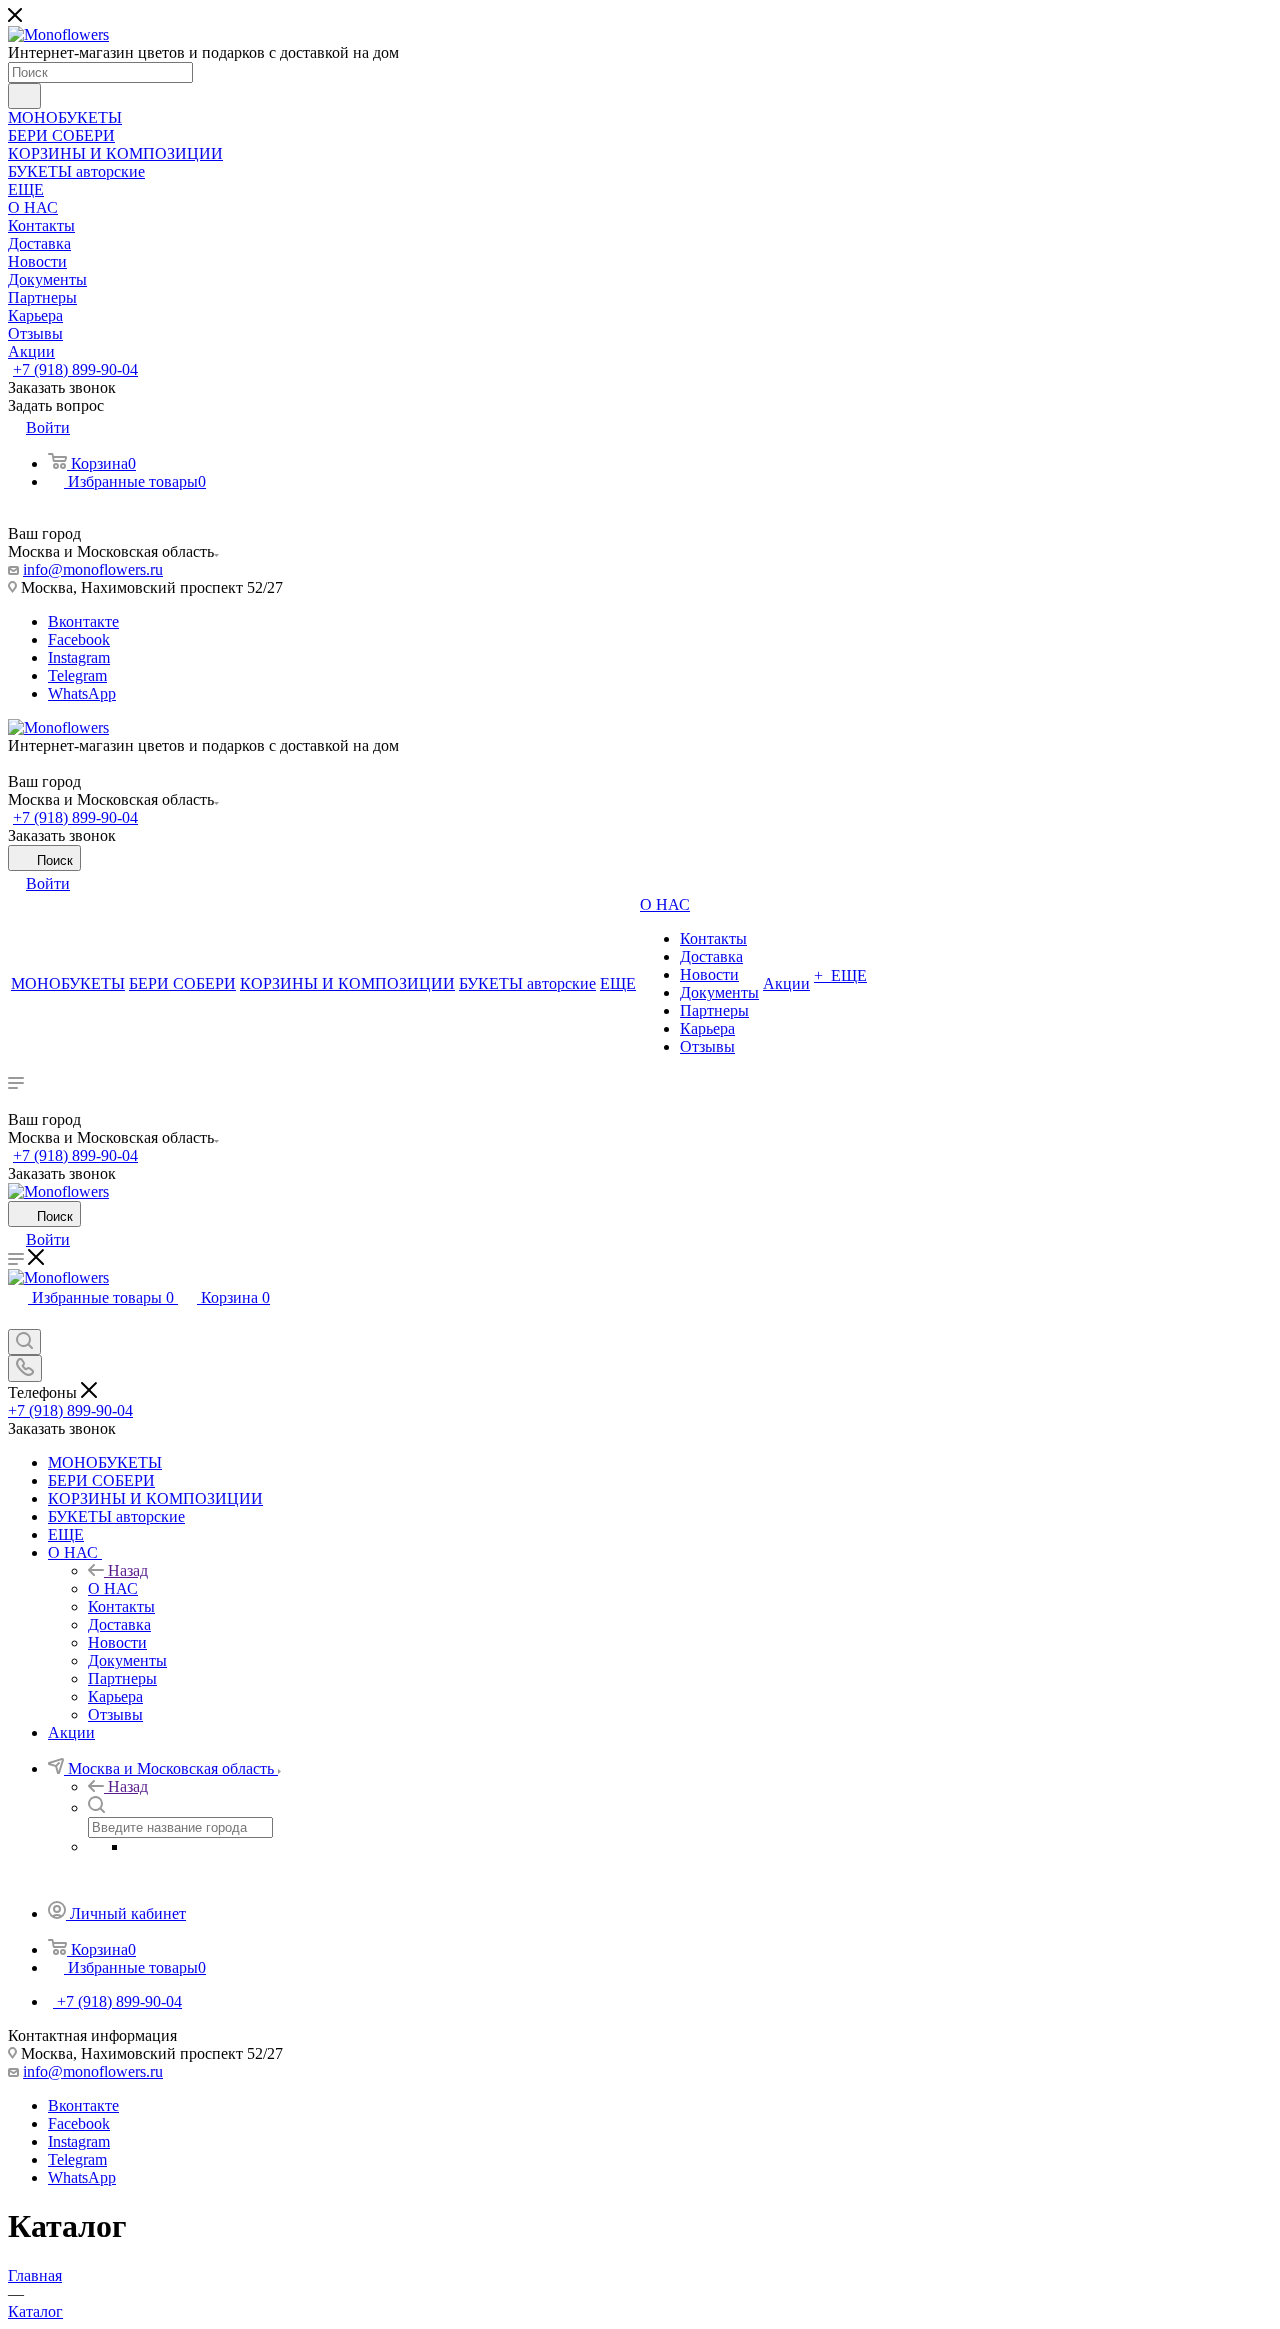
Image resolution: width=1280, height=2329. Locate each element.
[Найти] (24, 96)
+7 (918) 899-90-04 (75, 369)
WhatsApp (82, 693)
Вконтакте (83, 621)
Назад (128, 1570)
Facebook (79, 639)
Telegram (77, 675)
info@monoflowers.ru (93, 569)
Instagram (79, 657)
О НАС (113, 1588)
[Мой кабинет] (17, 1319)
